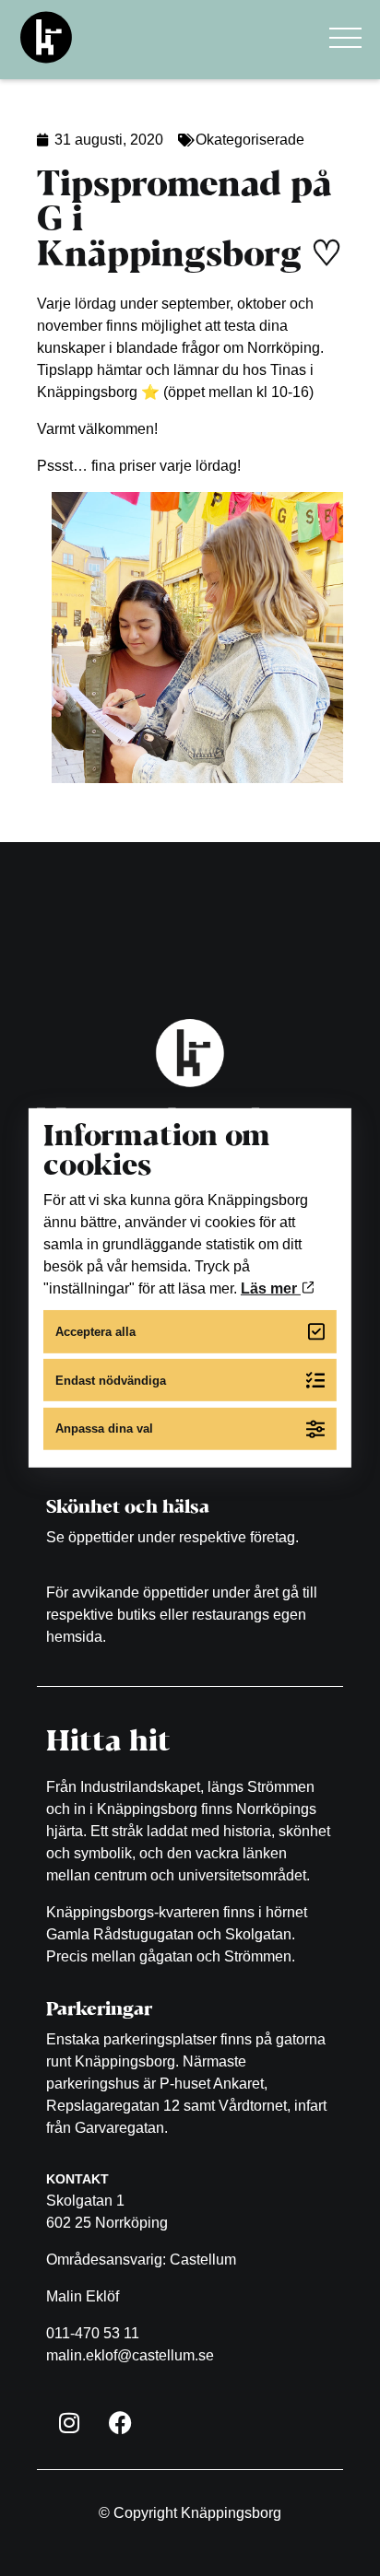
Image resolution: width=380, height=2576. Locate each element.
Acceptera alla (95, 1332)
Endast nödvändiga (111, 1380)
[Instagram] (69, 2423)
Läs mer (271, 1288)
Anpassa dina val (104, 1429)
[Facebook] (120, 2423)
